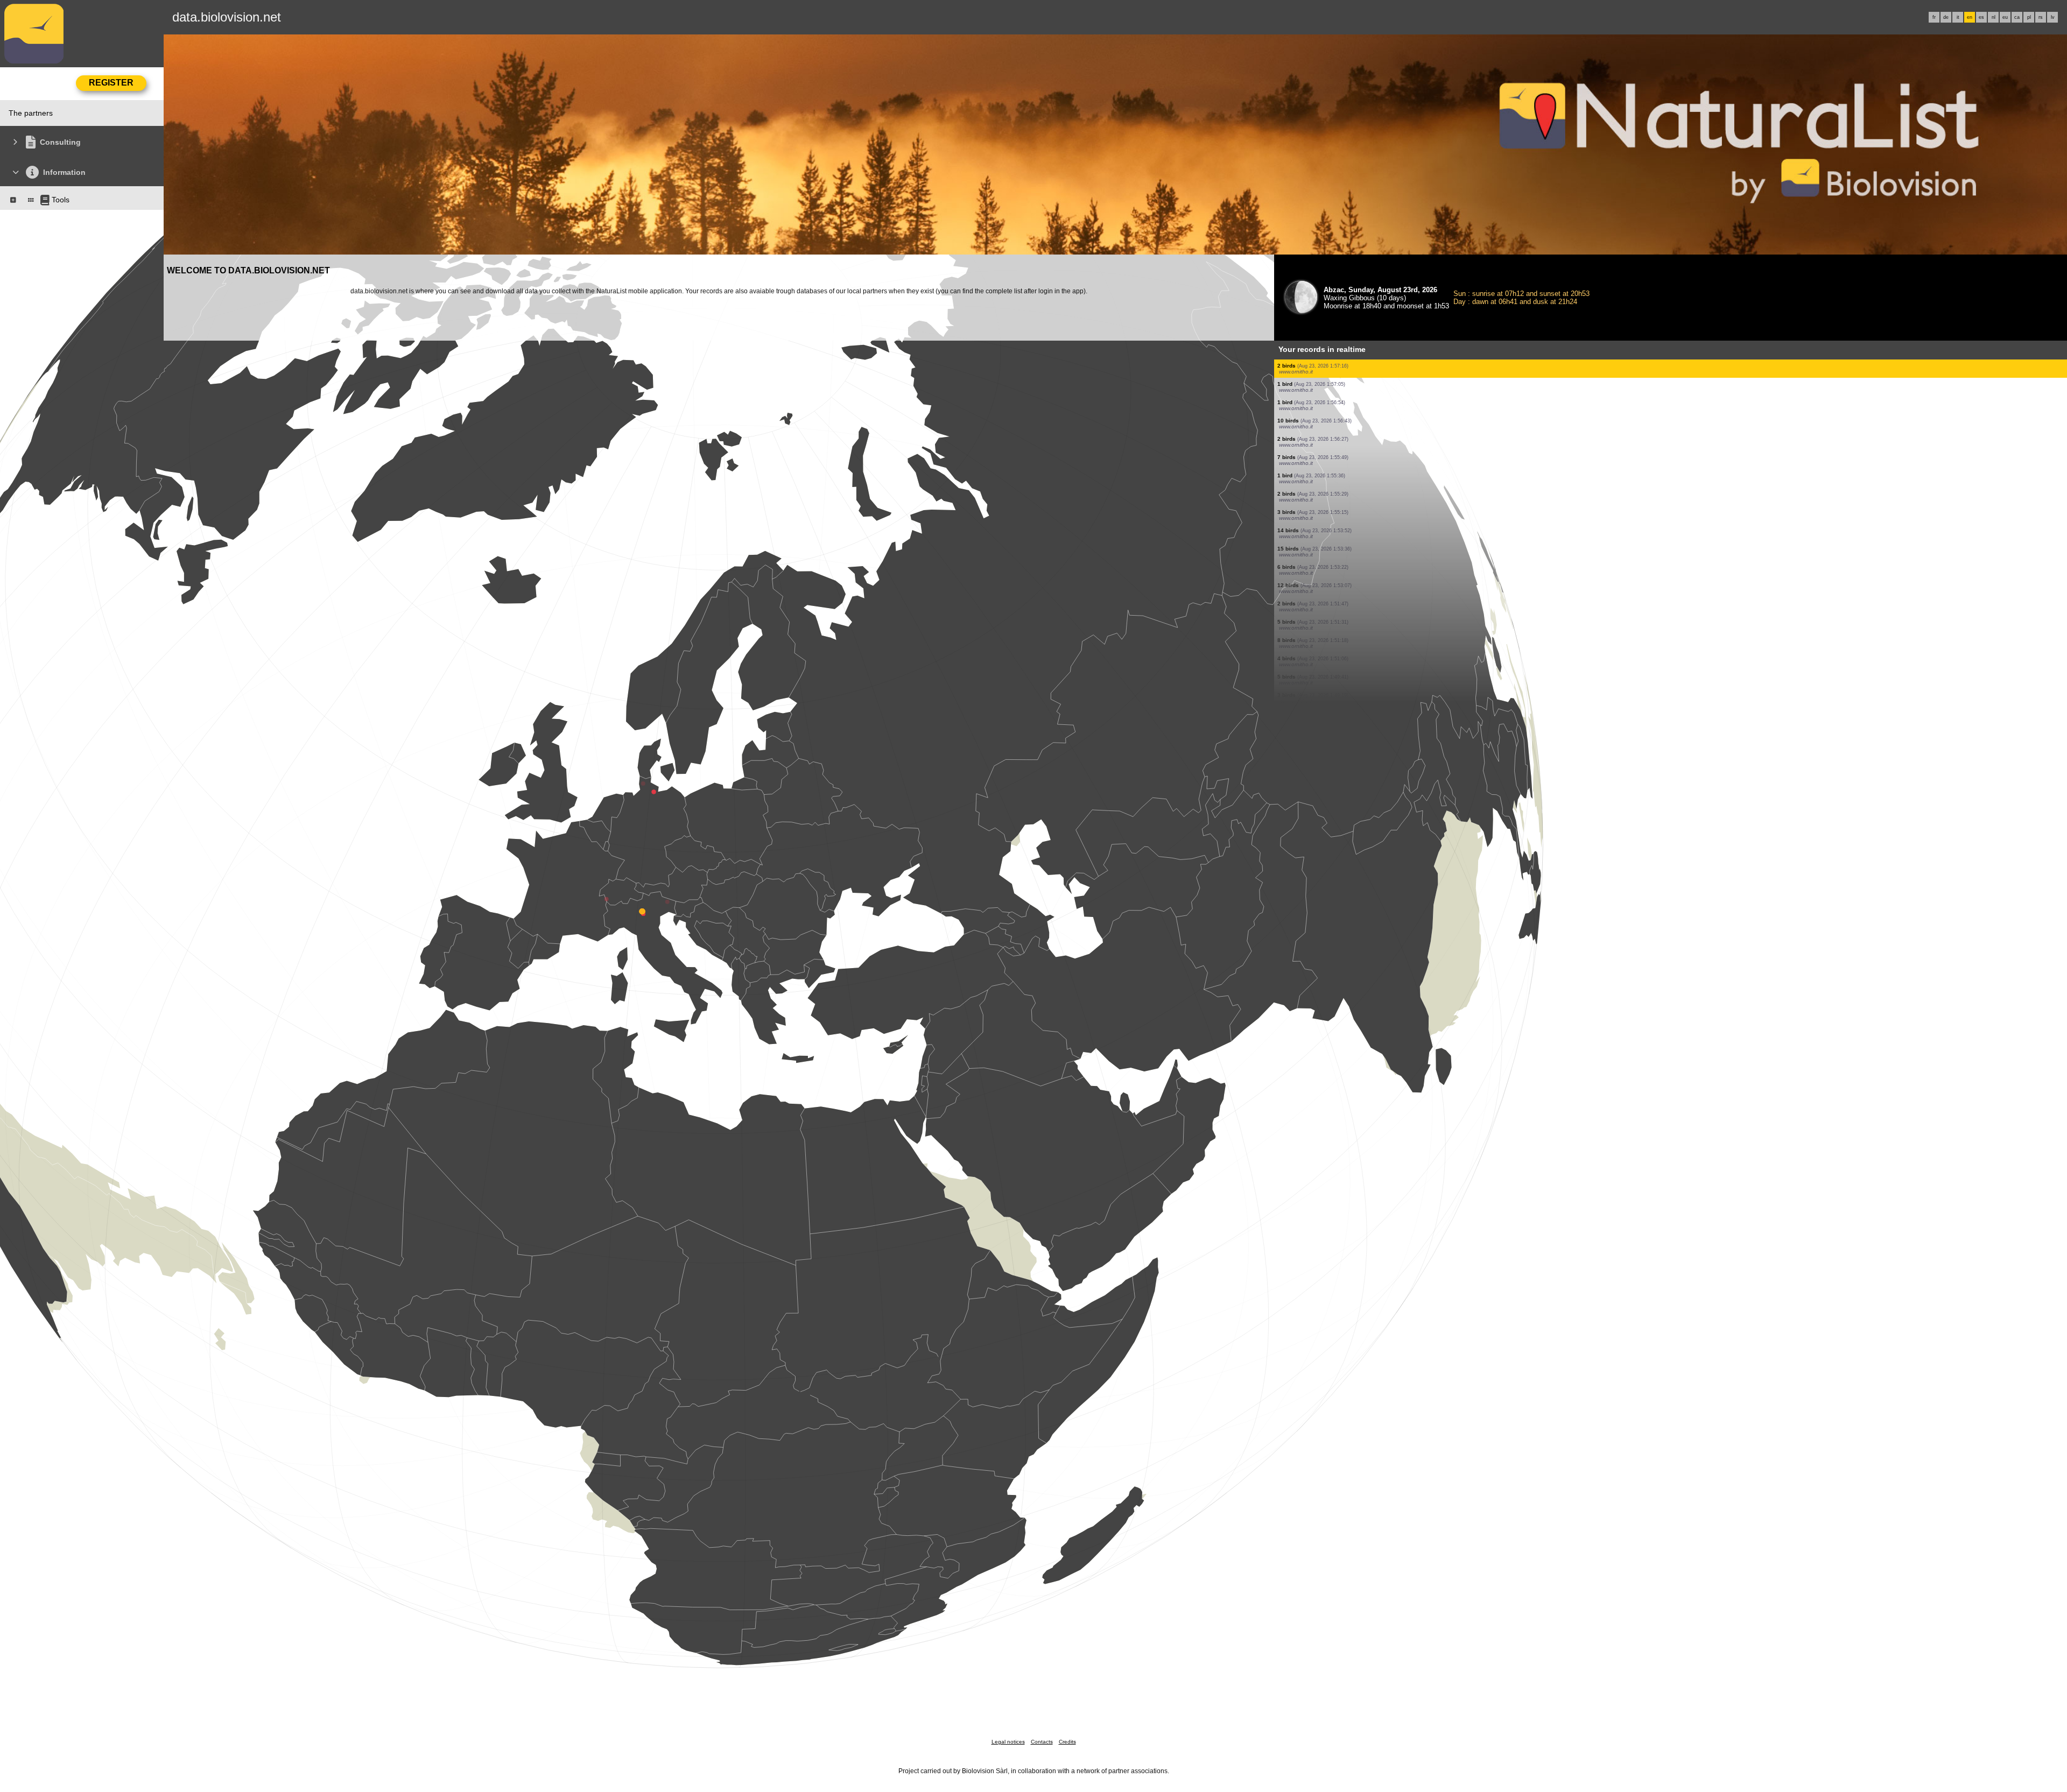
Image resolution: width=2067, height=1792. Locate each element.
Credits (1067, 1742)
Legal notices (1008, 1742)
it (1958, 17)
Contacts (1042, 1742)
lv (2053, 17)
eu (2005, 17)
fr (1934, 17)
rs (2041, 17)
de (1946, 17)
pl (2029, 17)
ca (2017, 17)
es (1981, 17)
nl (1994, 17)
